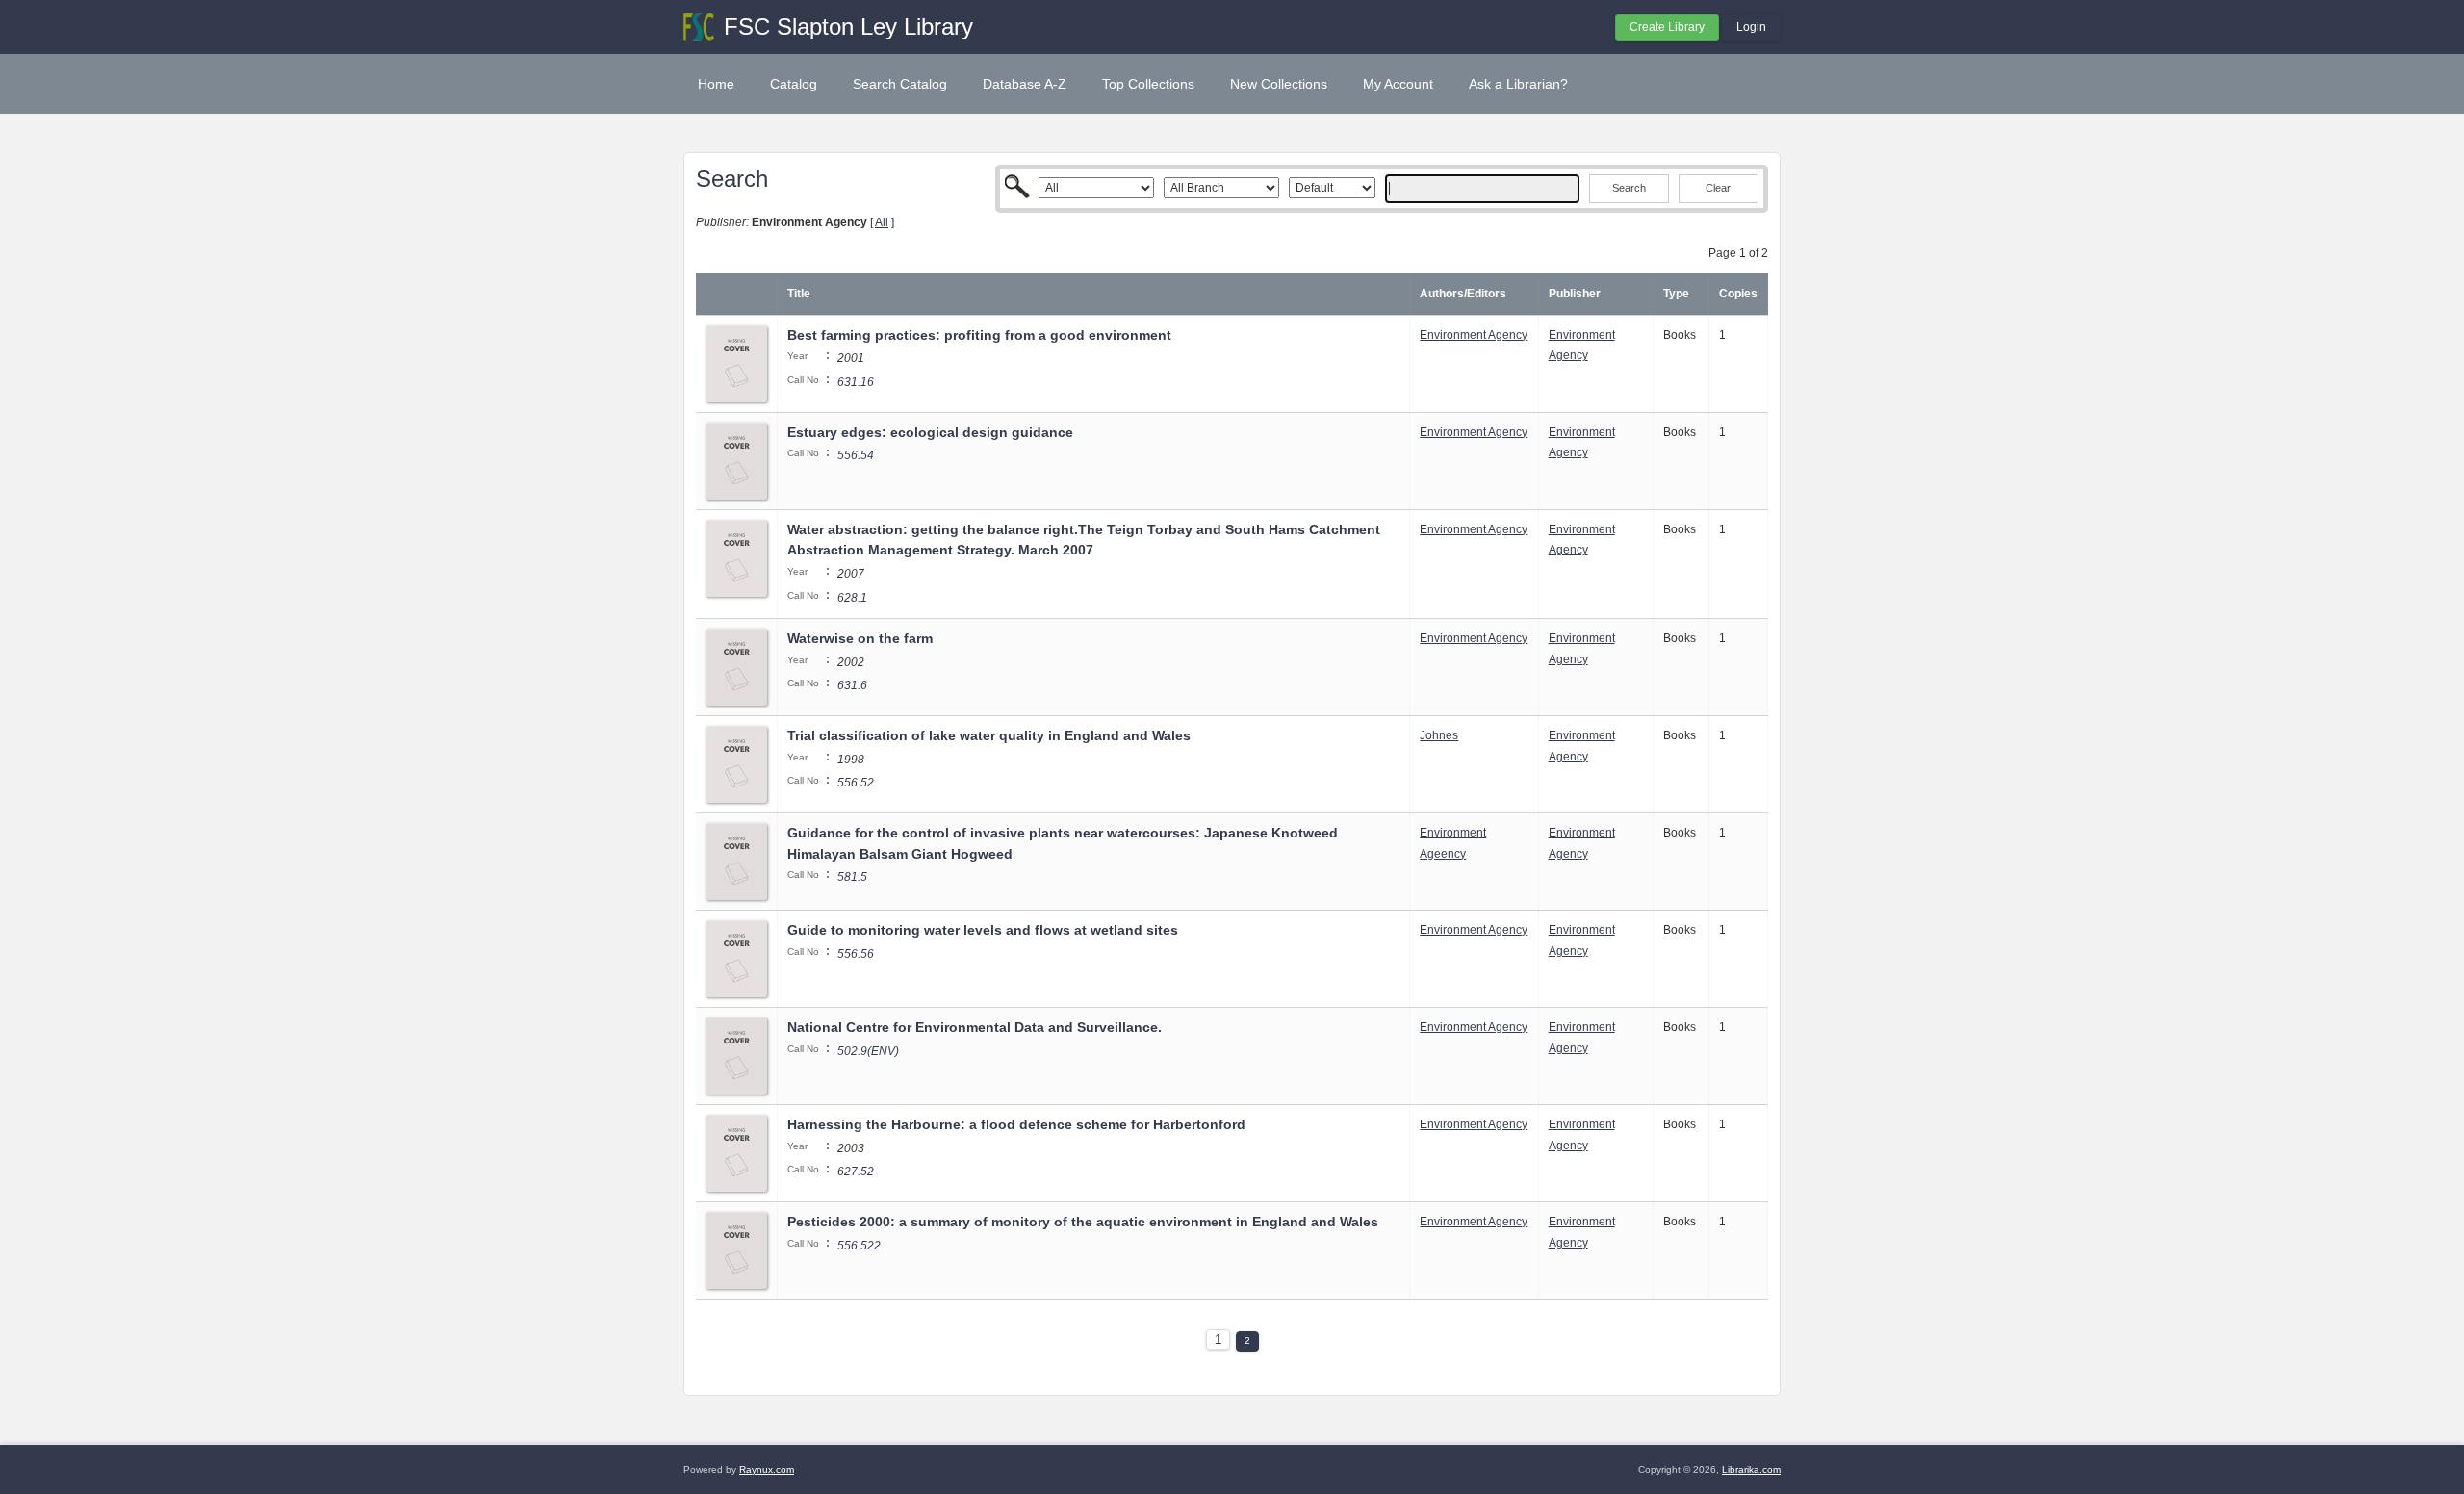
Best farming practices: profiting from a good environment (979, 335)
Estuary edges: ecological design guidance (930, 432)
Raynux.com (767, 1469)
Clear (1718, 188)
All (882, 222)
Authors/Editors (1463, 294)
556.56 (856, 954)
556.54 (856, 455)
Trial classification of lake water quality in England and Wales (989, 735)
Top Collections (1148, 84)
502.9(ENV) (868, 1051)
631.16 (856, 382)
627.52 (856, 1172)
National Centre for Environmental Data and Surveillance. (975, 1027)
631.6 (852, 685)
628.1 (852, 598)
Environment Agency (1474, 335)
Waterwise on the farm (860, 638)
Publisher (1575, 294)
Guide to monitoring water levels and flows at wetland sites (983, 930)
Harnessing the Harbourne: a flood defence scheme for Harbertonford (1016, 1124)
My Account (1398, 84)
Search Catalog (900, 84)
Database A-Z (1025, 84)
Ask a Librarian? (1518, 84)
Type (1676, 294)
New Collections (1279, 84)
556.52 (856, 783)
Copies (1738, 294)
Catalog (794, 84)
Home (716, 84)
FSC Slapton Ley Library (848, 26)
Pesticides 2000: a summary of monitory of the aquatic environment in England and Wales (1083, 1222)
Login (1751, 27)
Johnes (1439, 735)
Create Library (1667, 27)
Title (799, 294)
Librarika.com (1751, 1469)
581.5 (852, 877)
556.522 (859, 1246)
